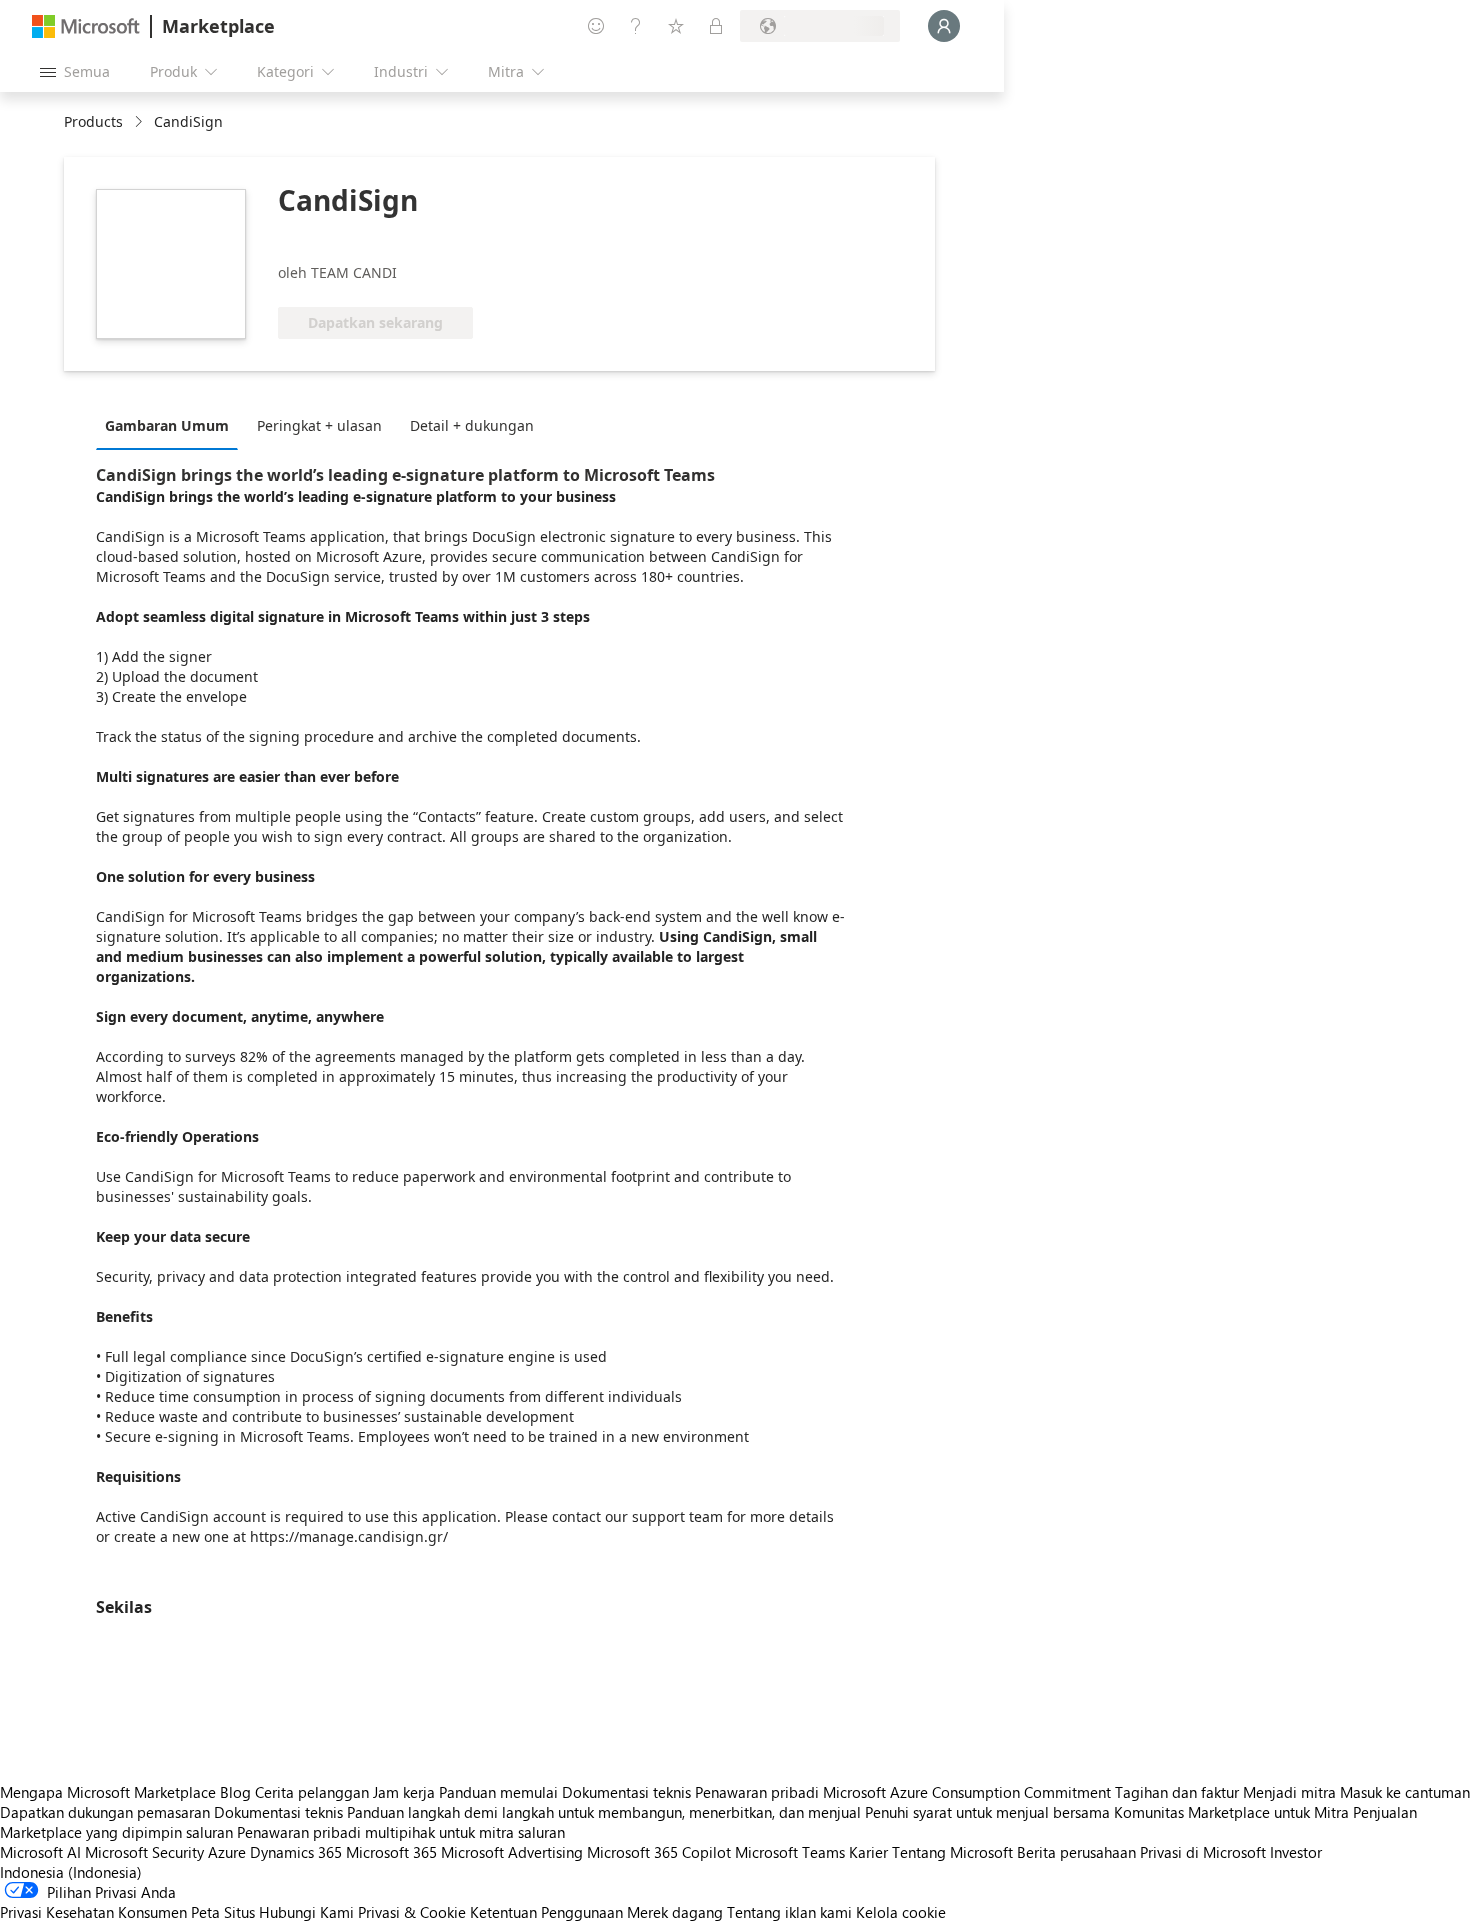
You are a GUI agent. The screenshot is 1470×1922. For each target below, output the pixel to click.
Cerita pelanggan (312, 1792)
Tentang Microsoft (952, 1852)
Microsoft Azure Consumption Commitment (969, 1792)
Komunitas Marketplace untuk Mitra (1231, 1812)
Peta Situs (223, 1912)
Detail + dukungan (472, 425)
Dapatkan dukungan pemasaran (105, 1812)
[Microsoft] (86, 26)
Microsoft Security (144, 1852)
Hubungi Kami (306, 1912)
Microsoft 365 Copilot (659, 1852)
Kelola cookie (901, 1912)
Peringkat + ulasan (319, 425)
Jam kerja (404, 1792)
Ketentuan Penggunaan (546, 1912)
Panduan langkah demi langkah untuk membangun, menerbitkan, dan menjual (604, 1812)
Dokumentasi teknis (626, 1792)
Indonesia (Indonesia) (71, 1872)
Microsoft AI (40, 1852)
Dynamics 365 (296, 1852)
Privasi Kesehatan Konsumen (93, 1912)
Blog (235, 1792)
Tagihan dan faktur (1177, 1792)
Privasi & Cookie (412, 1912)
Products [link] (93, 121)
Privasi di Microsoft (1203, 1852)
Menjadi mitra (1289, 1792)
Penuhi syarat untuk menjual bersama (987, 1812)
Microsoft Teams (790, 1852)
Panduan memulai (498, 1792)
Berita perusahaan (1076, 1852)
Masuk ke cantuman (1405, 1792)
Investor (1296, 1852)
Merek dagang (675, 1912)
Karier (868, 1852)
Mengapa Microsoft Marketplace (108, 1792)
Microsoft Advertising (512, 1852)
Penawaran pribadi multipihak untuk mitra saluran (401, 1832)
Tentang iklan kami (789, 1912)
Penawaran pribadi (757, 1792)
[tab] (172, 425)
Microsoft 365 (391, 1852)
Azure (227, 1852)
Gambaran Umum (167, 425)
